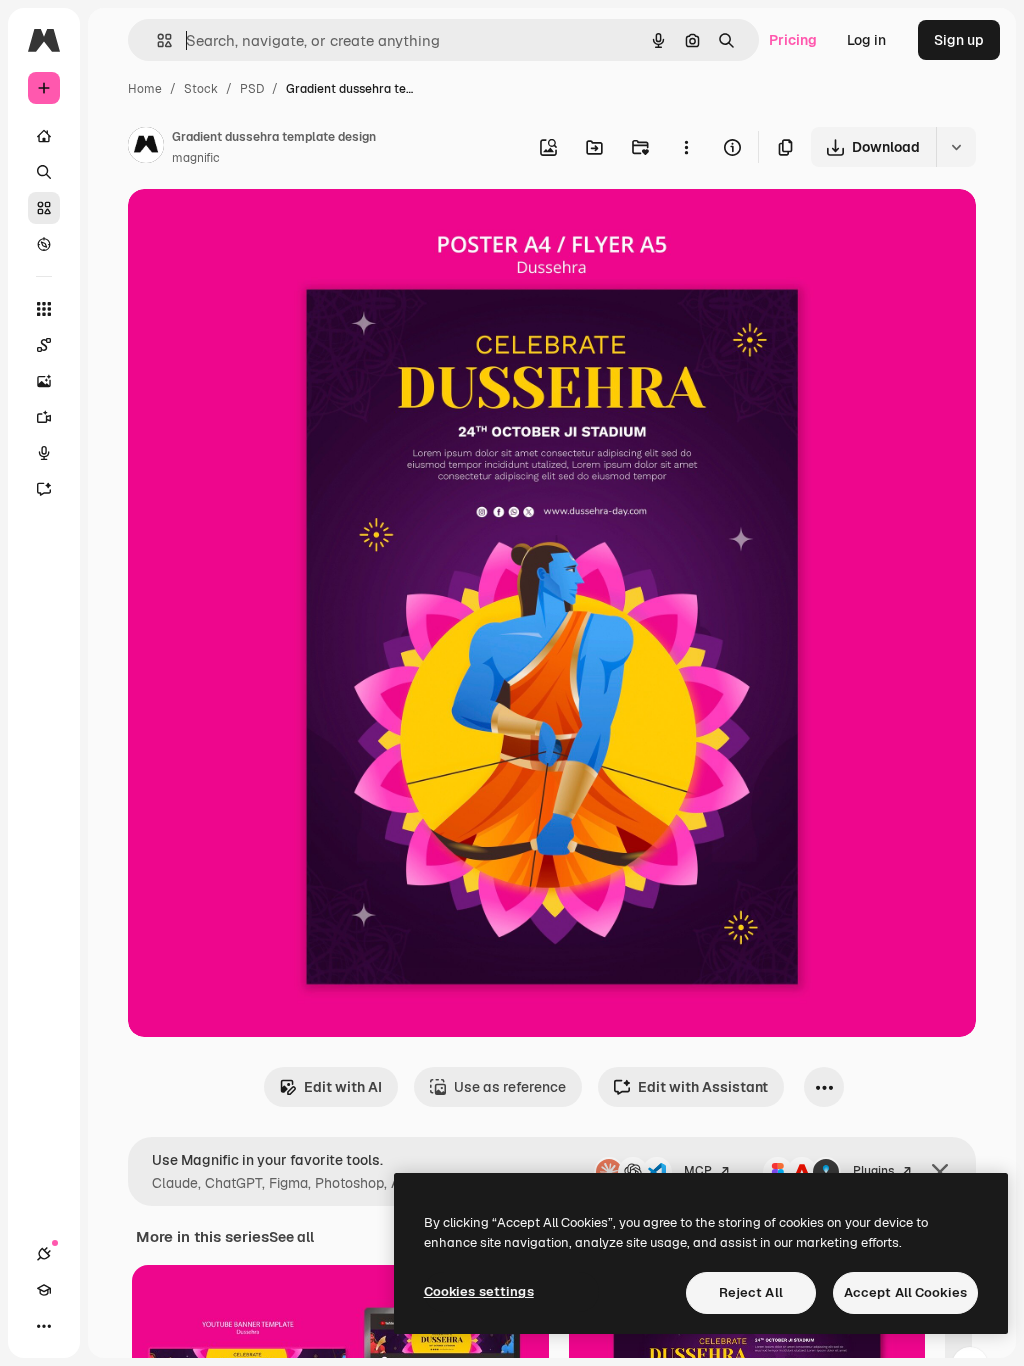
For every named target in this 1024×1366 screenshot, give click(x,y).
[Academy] (44, 1290)
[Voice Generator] (44, 453)
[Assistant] (44, 489)
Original (256, 227)
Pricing (793, 40)
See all (291, 1237)
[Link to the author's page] (146, 148)
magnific (196, 158)
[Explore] (44, 244)
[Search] (44, 172)
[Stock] (44, 208)
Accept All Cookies (905, 1292)
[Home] (44, 136)
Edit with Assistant (703, 1087)
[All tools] (44, 309)
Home (145, 89)
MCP (698, 1171)
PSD (252, 89)
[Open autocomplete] (156, 40)
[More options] (686, 147)
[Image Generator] (44, 381)
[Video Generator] (44, 417)
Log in (866, 40)
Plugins (873, 1171)
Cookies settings (479, 1291)
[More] (44, 1326)
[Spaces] (44, 345)
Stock (201, 89)
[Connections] (44, 1254)
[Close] (940, 1172)
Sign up (959, 40)
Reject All (751, 1292)
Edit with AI (343, 1087)
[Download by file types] (956, 147)
